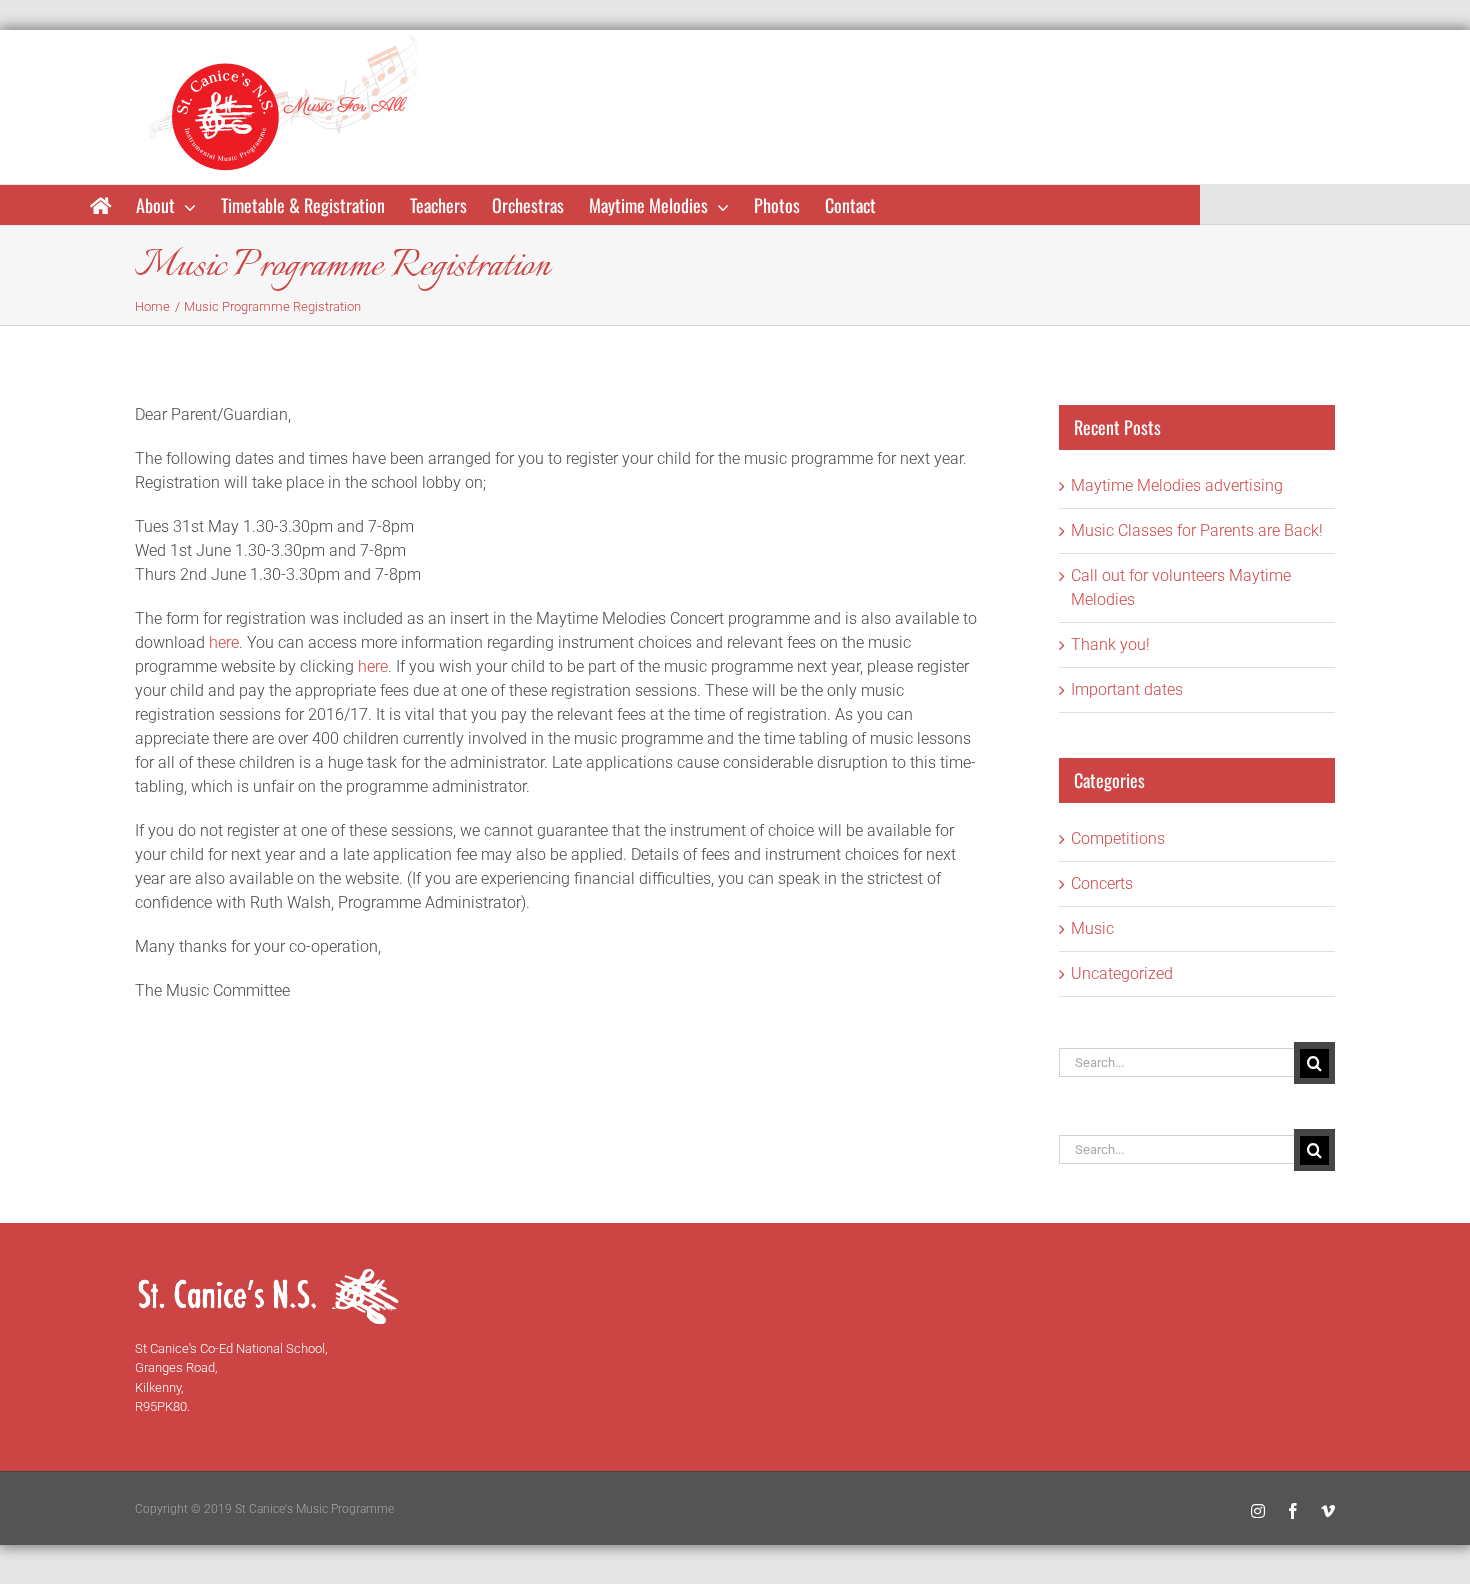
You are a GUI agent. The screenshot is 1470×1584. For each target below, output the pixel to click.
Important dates (1127, 689)
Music (1092, 928)
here (224, 642)
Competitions (1118, 838)
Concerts (1102, 883)
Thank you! (1110, 644)
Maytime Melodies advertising (1177, 485)
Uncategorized (1122, 973)
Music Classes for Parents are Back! (1197, 530)
